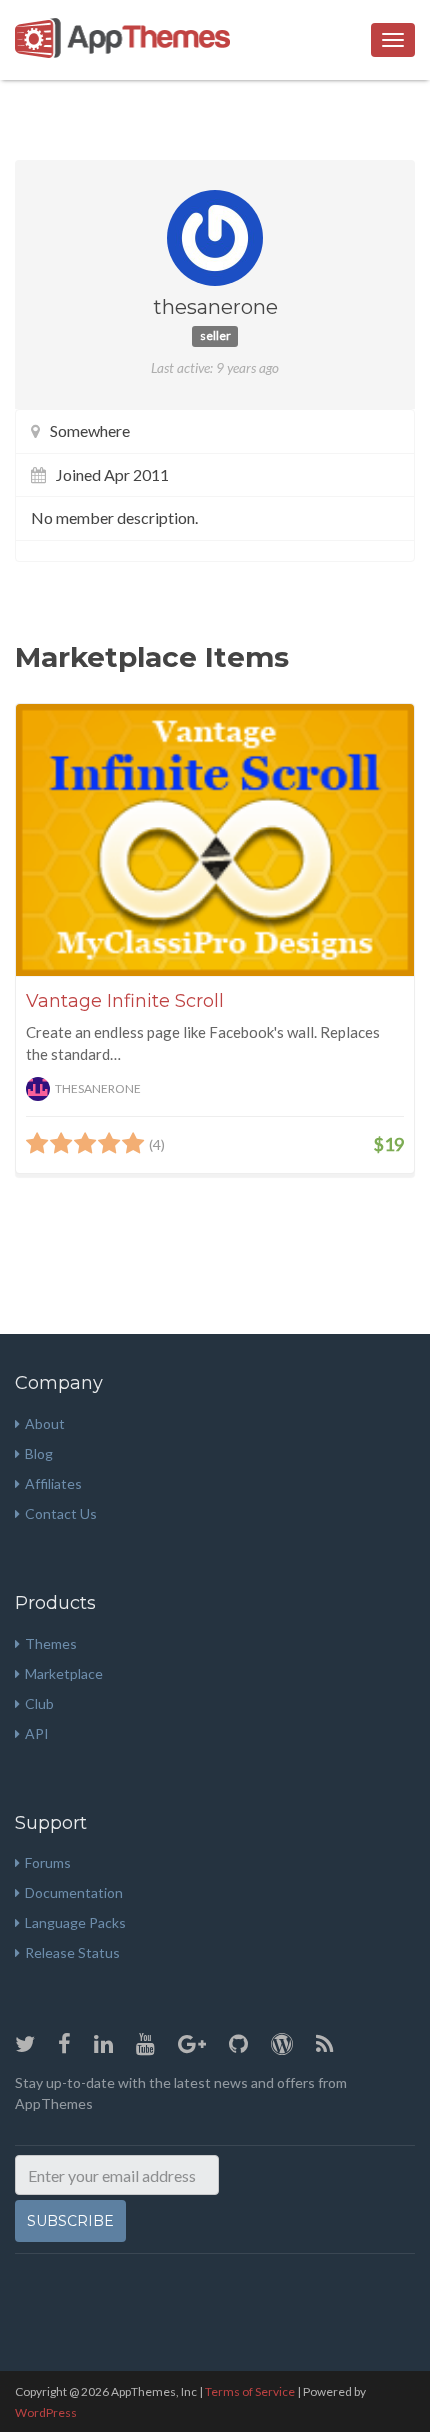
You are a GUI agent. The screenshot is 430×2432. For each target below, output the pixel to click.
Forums (48, 1862)
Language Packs (75, 1922)
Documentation (74, 1892)
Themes (51, 1643)
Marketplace (64, 1673)
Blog (39, 1453)
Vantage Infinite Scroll (125, 1001)
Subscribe (70, 2221)
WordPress (46, 2412)
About (45, 1423)
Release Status (72, 1952)
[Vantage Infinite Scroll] (215, 840)
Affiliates (53, 1483)
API (37, 1733)
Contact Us (61, 1513)
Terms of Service (250, 2391)
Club (39, 1703)
